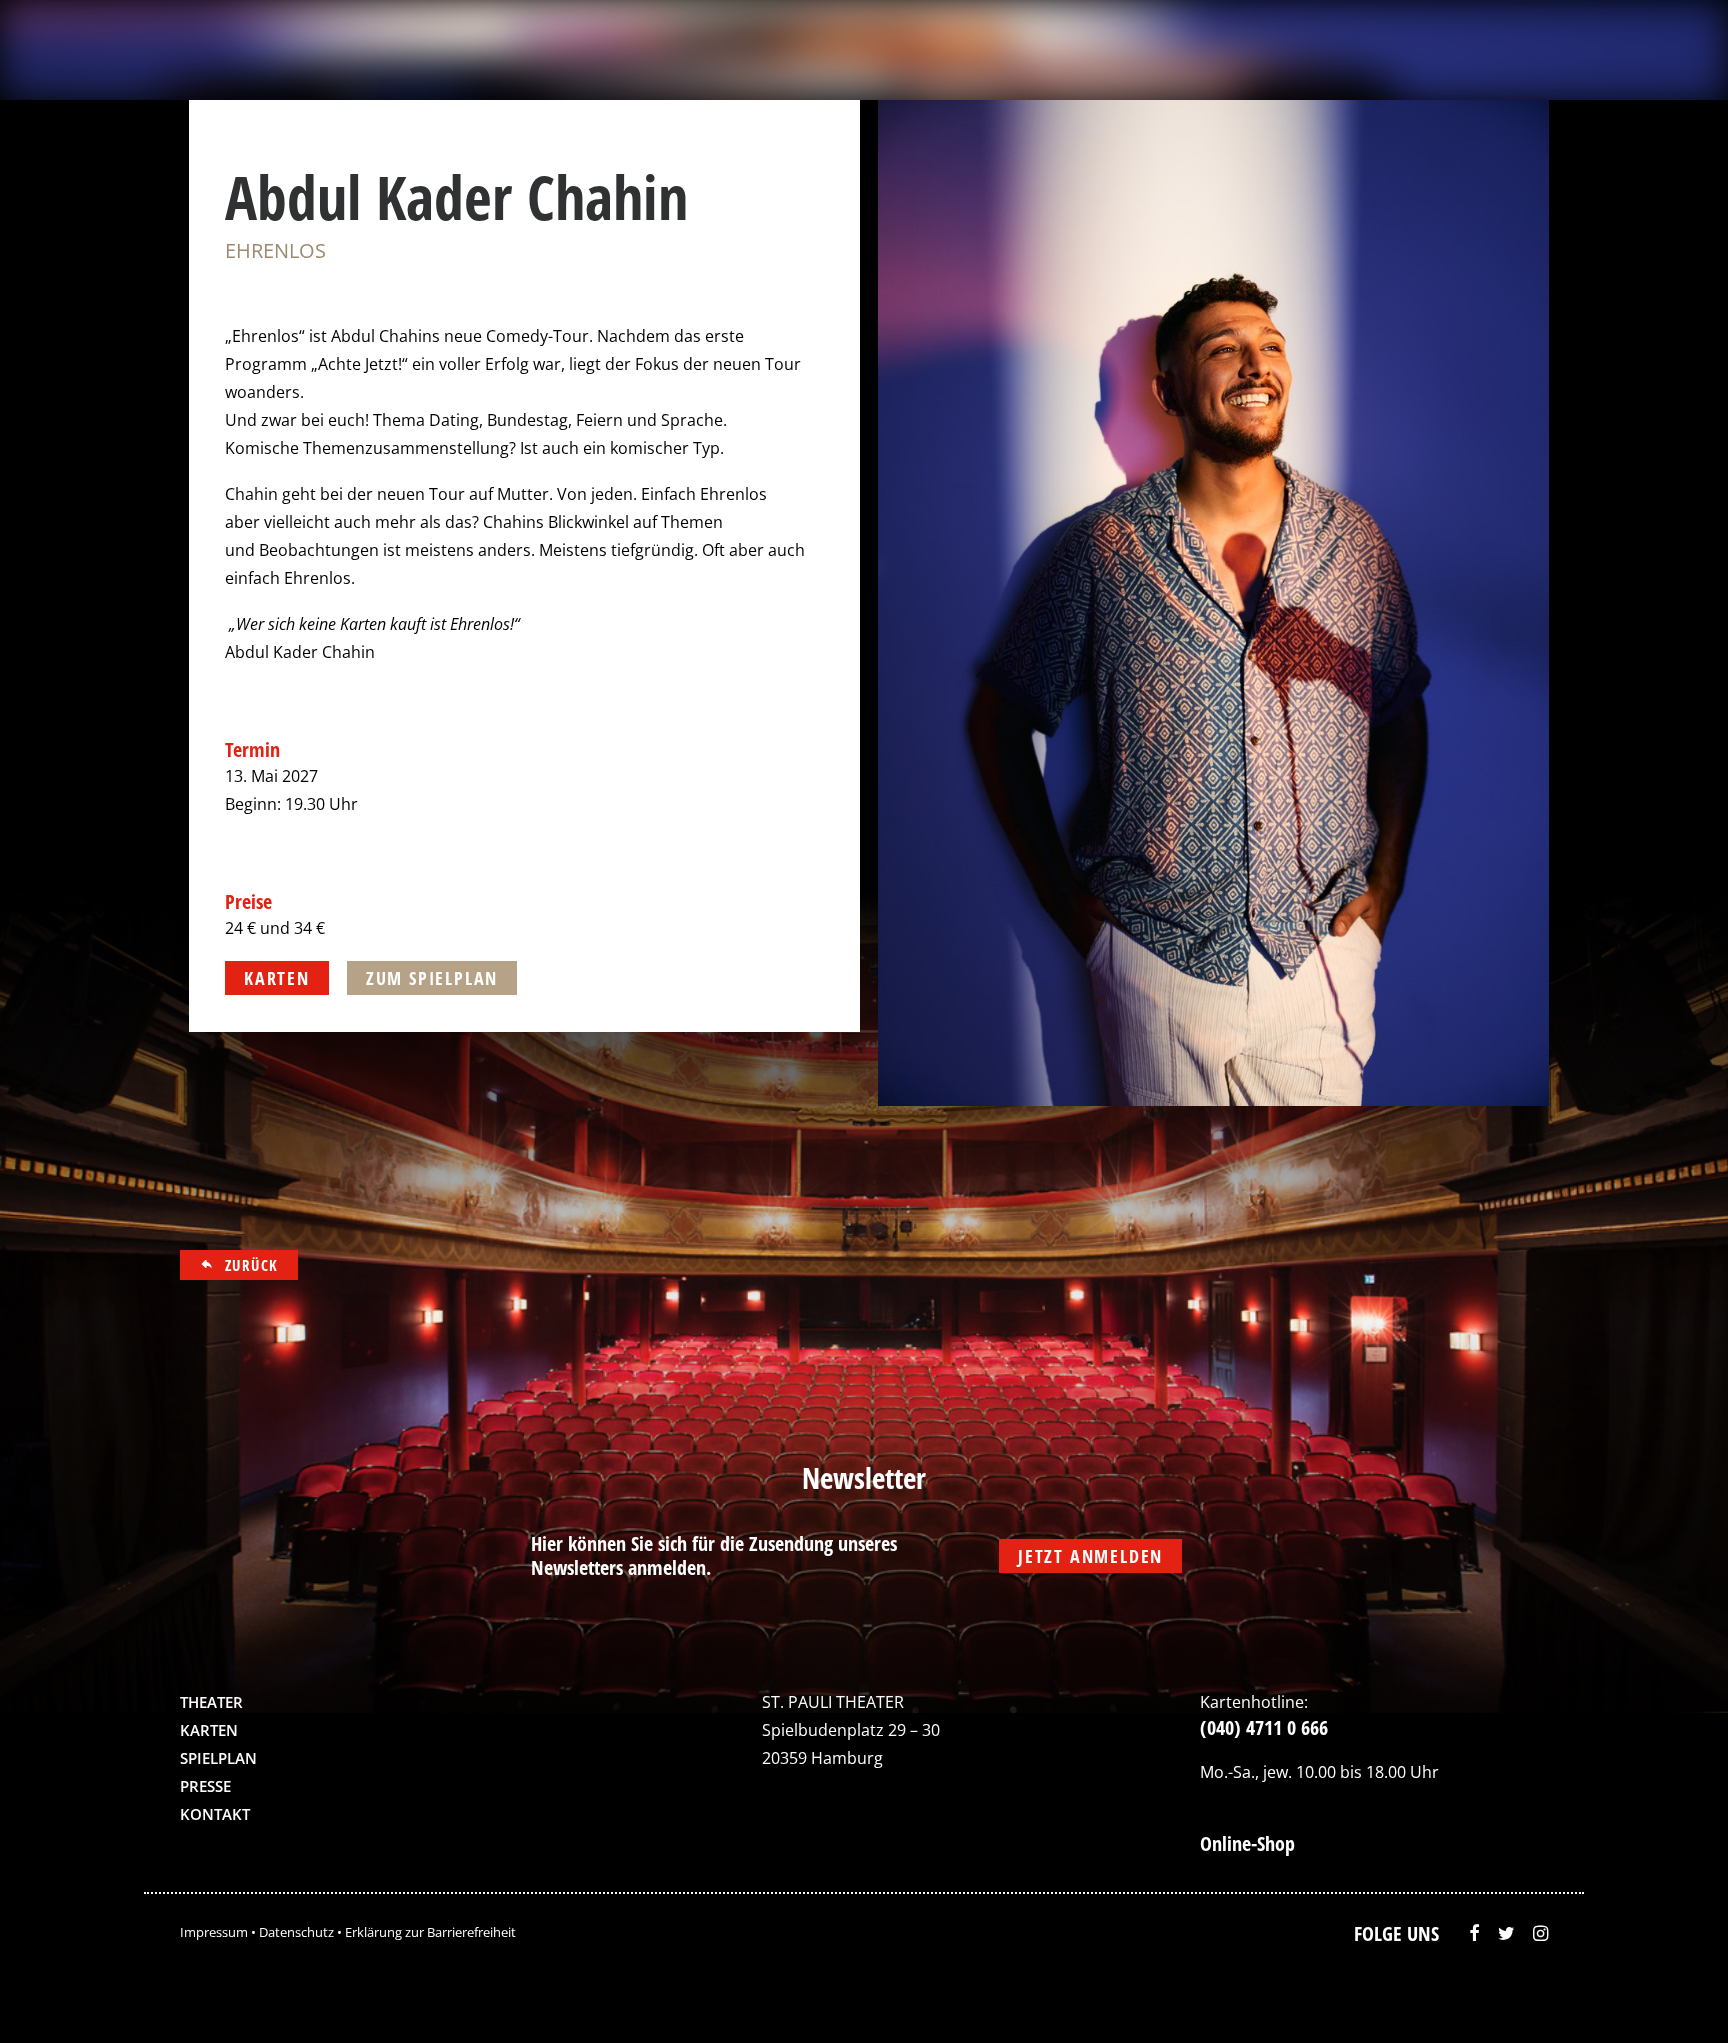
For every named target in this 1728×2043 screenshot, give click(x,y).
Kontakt (215, 1814)
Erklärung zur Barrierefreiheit (430, 1932)
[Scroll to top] (1671, 1998)
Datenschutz (296, 1932)
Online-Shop (1247, 1843)
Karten (209, 1730)
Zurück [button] (252, 1265)
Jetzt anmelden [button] (1090, 1556)
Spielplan (218, 1758)
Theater (211, 1702)
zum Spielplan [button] (432, 978)
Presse (205, 1786)
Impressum (214, 1932)
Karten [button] (277, 978)
